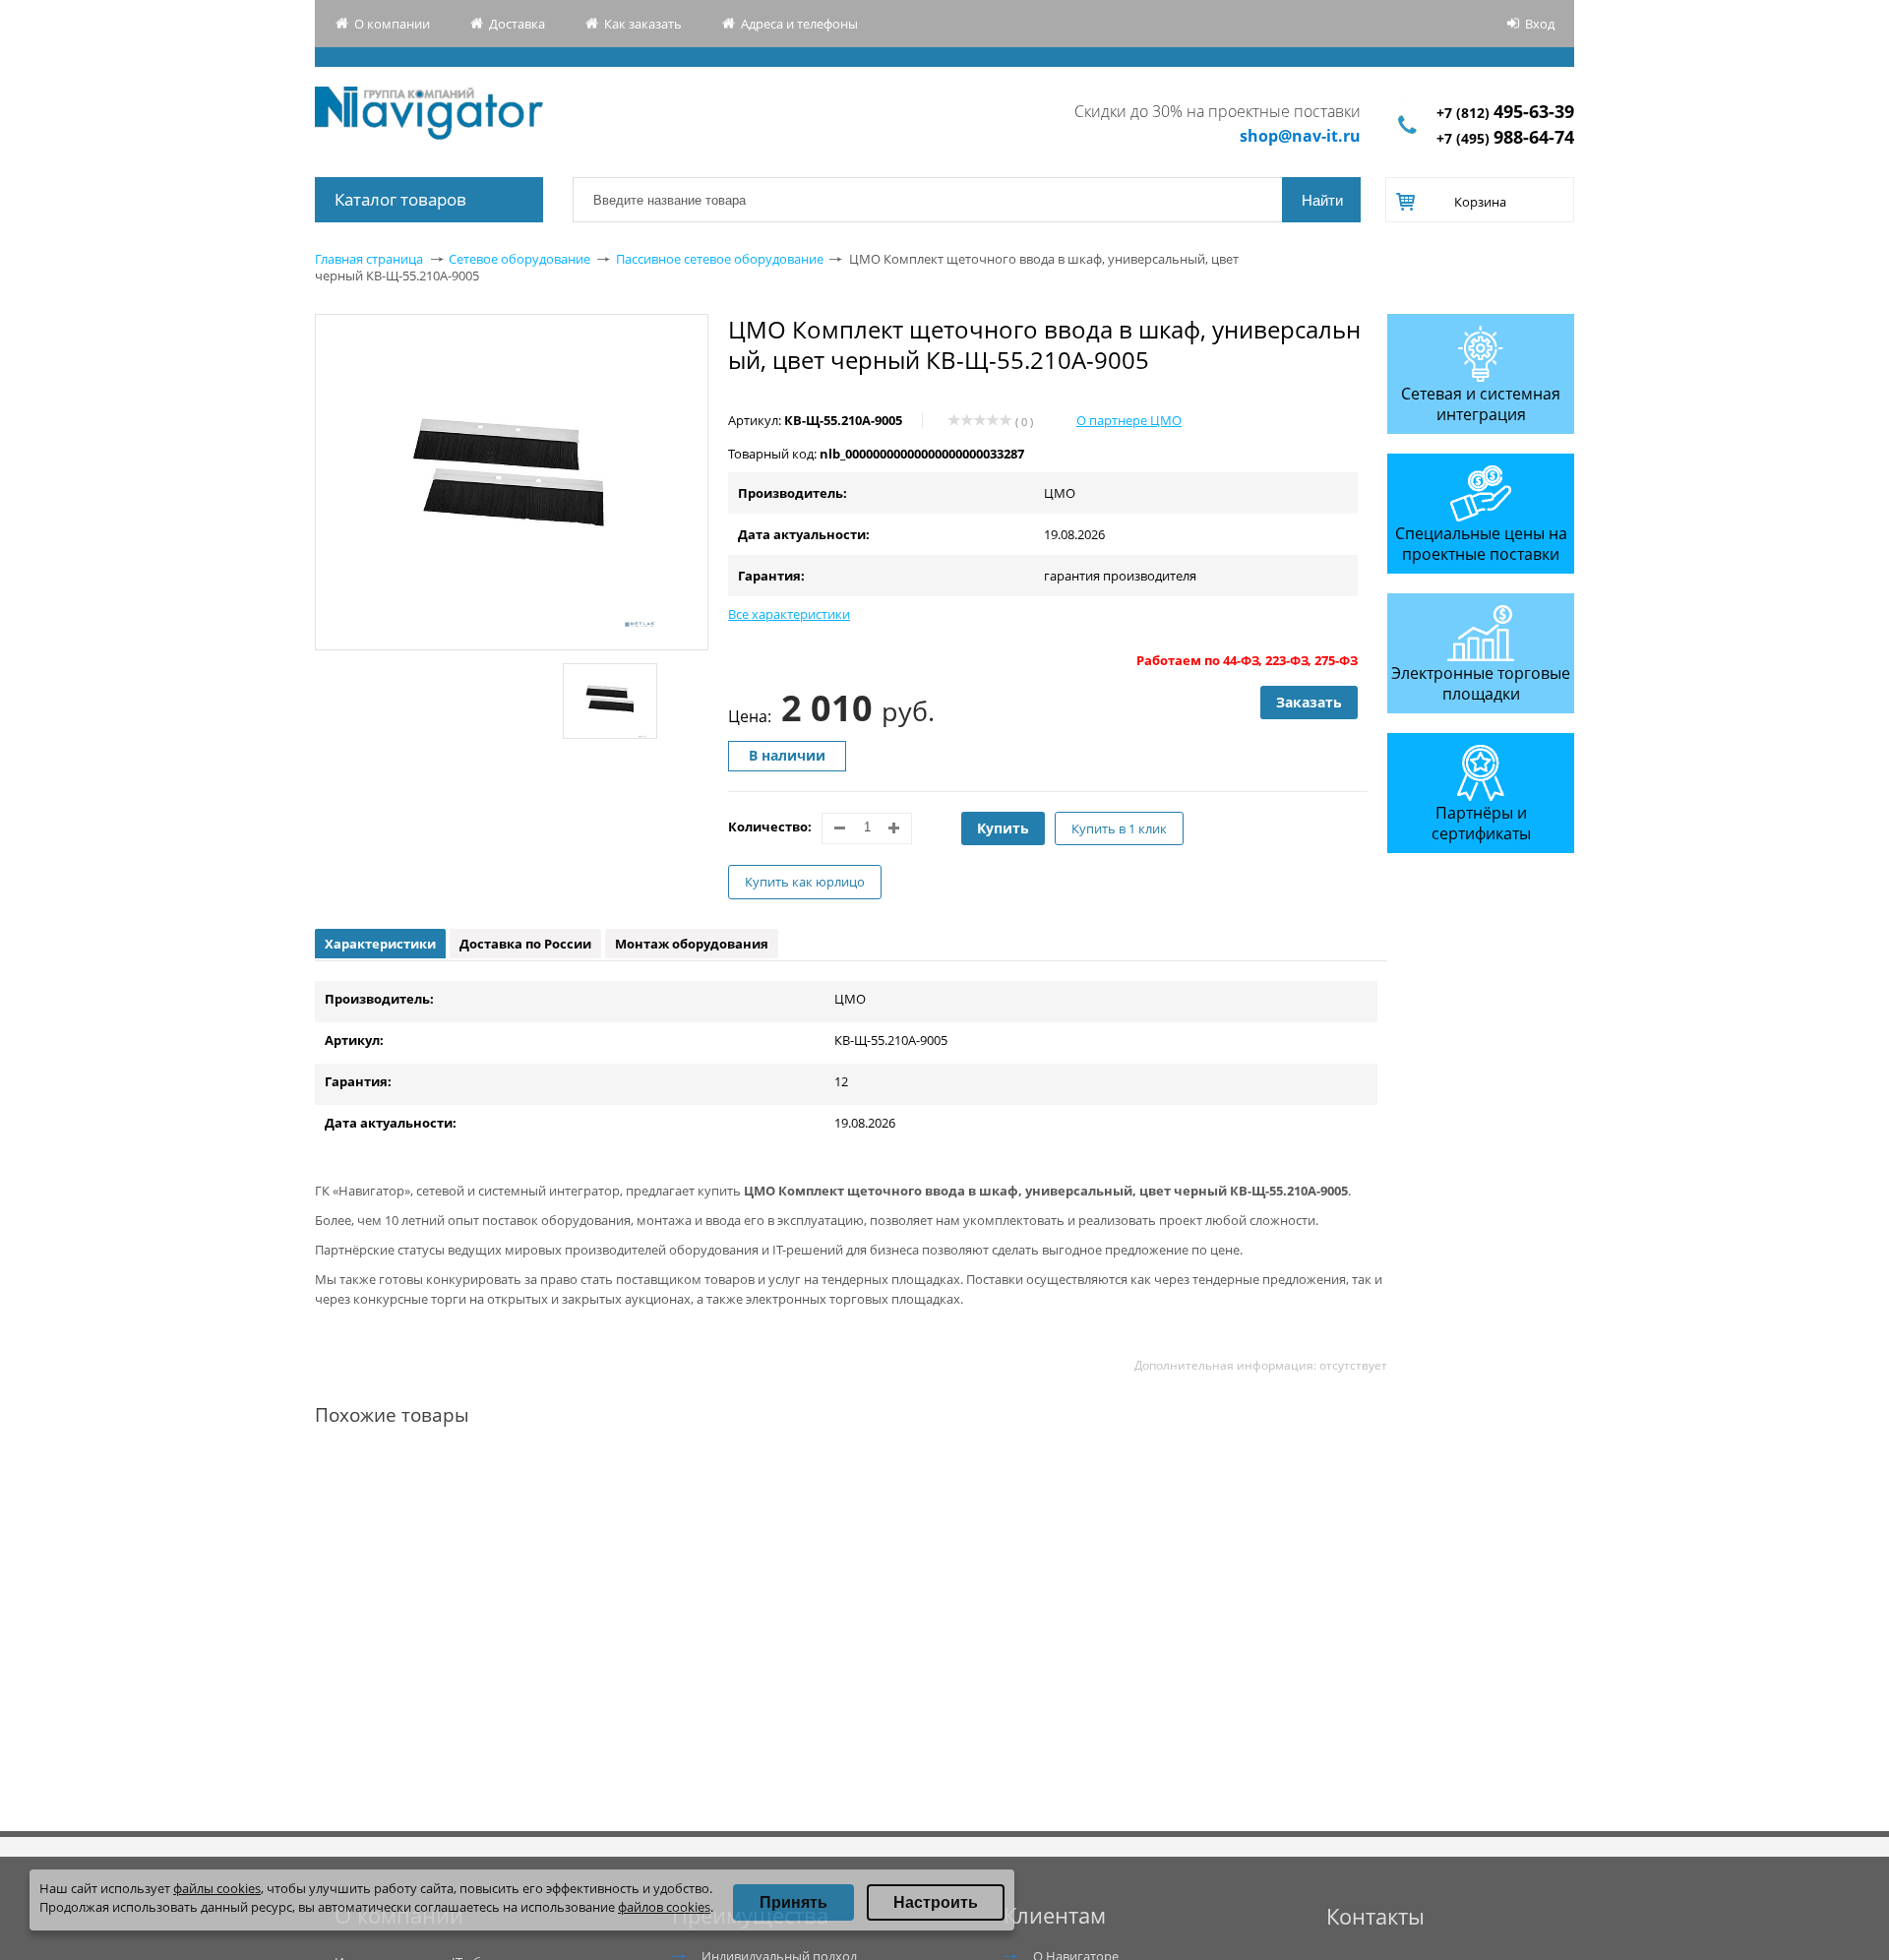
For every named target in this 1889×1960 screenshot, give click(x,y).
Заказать (1309, 702)
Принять (793, 1902)
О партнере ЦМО (1129, 420)
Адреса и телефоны (799, 24)
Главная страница (369, 259)
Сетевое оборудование (519, 259)
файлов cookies (664, 1907)
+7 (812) (1505, 113)
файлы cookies (217, 1888)
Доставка (517, 24)
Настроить (936, 1902)
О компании (392, 24)
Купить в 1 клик (1119, 828)
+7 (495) (1505, 138)
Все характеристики (789, 614)
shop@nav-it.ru (1300, 136)
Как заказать (643, 24)
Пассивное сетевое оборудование (720, 259)
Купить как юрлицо (805, 882)
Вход (1540, 24)
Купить (1003, 828)
